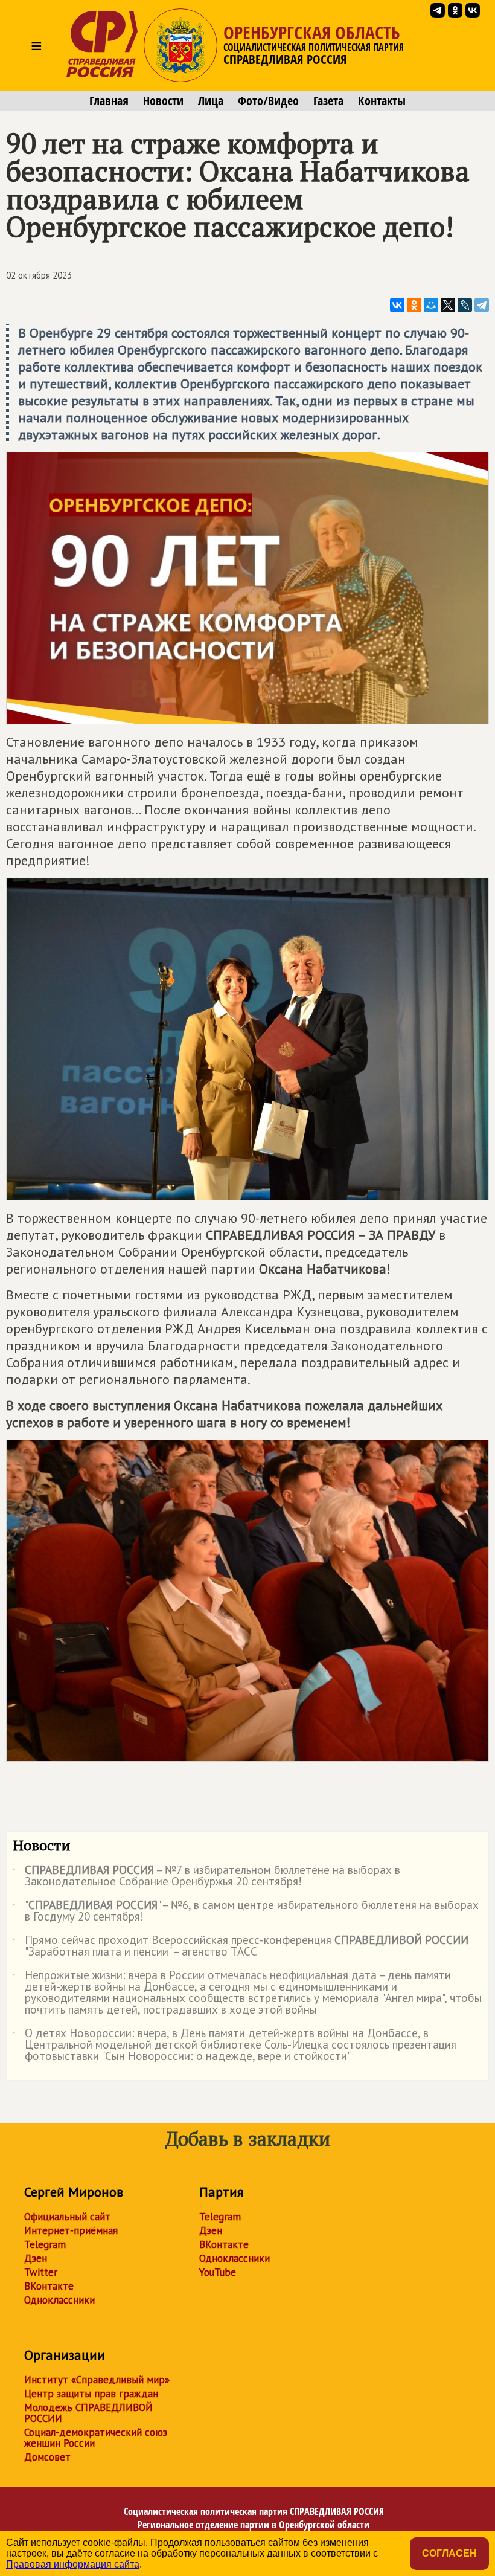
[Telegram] (482, 305)
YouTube (218, 2272)
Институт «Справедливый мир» (97, 2380)
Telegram (45, 2244)
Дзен (36, 2258)
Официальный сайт (67, 2217)
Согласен (449, 2553)
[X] (448, 305)
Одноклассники (59, 2300)
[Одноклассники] (414, 305)
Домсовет (47, 2457)
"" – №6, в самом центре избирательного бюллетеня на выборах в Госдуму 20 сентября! (246, 1911)
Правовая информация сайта (73, 2564)
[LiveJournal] (465, 305)
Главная (109, 101)
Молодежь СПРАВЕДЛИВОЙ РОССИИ (88, 2413)
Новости (163, 101)
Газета (328, 101)
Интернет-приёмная (71, 2230)
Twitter (41, 2272)
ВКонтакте (49, 2286)
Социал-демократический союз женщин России (96, 2438)
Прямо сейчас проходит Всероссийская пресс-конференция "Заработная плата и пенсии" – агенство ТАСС (241, 1946)
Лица (211, 101)
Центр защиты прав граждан (91, 2394)
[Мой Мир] (431, 305)
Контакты (382, 101)
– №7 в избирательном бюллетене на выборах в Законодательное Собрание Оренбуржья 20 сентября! (206, 1876)
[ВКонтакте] (397, 305)
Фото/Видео (268, 101)
